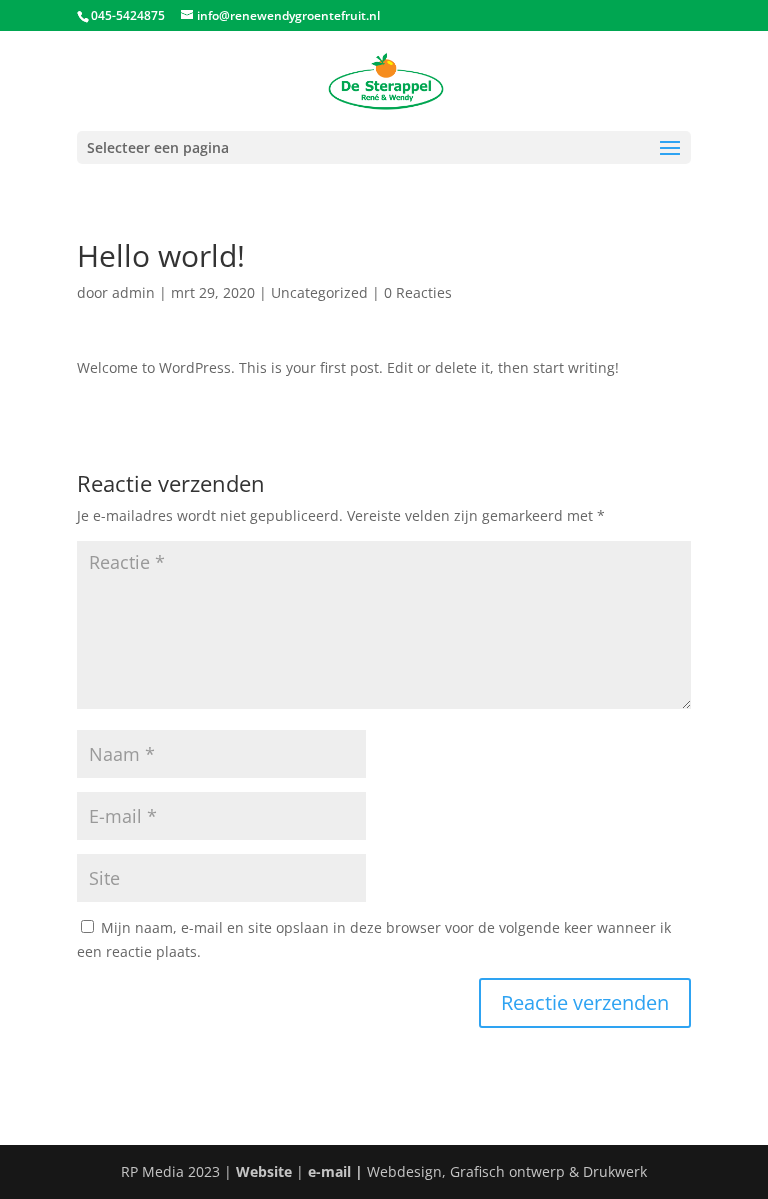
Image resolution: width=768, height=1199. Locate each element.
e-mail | (337, 1171)
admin (133, 292)
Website (264, 1171)
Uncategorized (319, 292)
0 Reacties (418, 292)
